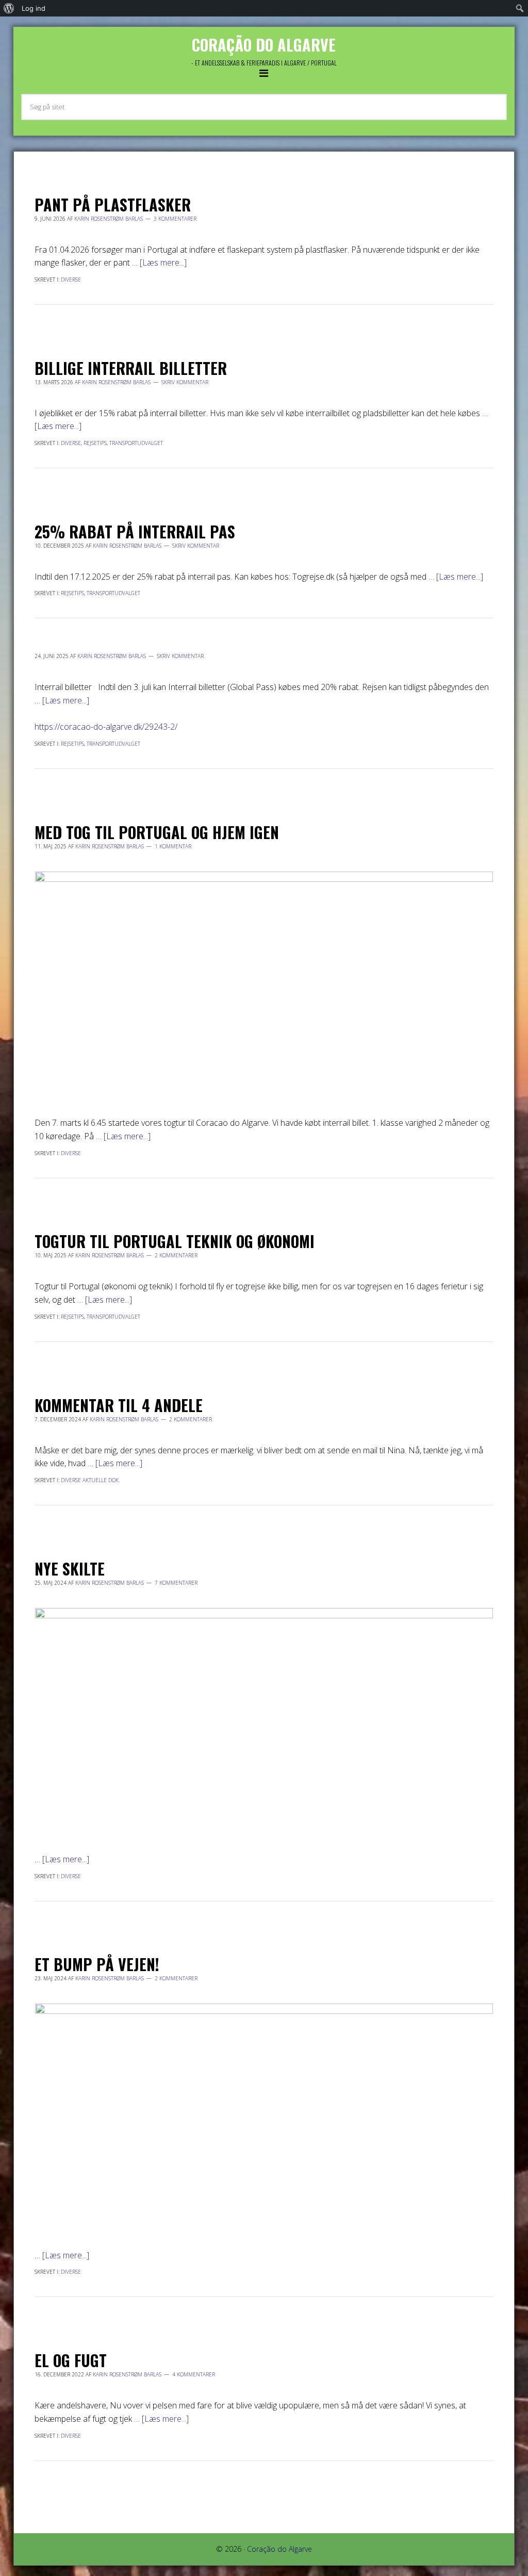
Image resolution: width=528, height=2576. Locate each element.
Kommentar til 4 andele (119, 1405)
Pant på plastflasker (113, 204)
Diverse (71, 280)
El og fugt (71, 2360)
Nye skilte (70, 1569)
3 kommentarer (175, 219)
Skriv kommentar (185, 382)
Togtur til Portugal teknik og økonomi (175, 1241)
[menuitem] (9, 8)
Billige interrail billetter (131, 368)
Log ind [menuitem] (34, 8)
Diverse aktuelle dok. (90, 1480)
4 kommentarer (194, 2374)
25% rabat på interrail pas (135, 531)
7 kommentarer (176, 1583)
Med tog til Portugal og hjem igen (157, 832)
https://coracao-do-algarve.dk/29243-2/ (106, 727)
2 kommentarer (176, 1255)
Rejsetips (95, 443)
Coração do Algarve (264, 45)
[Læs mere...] (163, 262)
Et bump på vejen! (97, 1964)
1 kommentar (173, 846)
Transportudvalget (136, 443)
